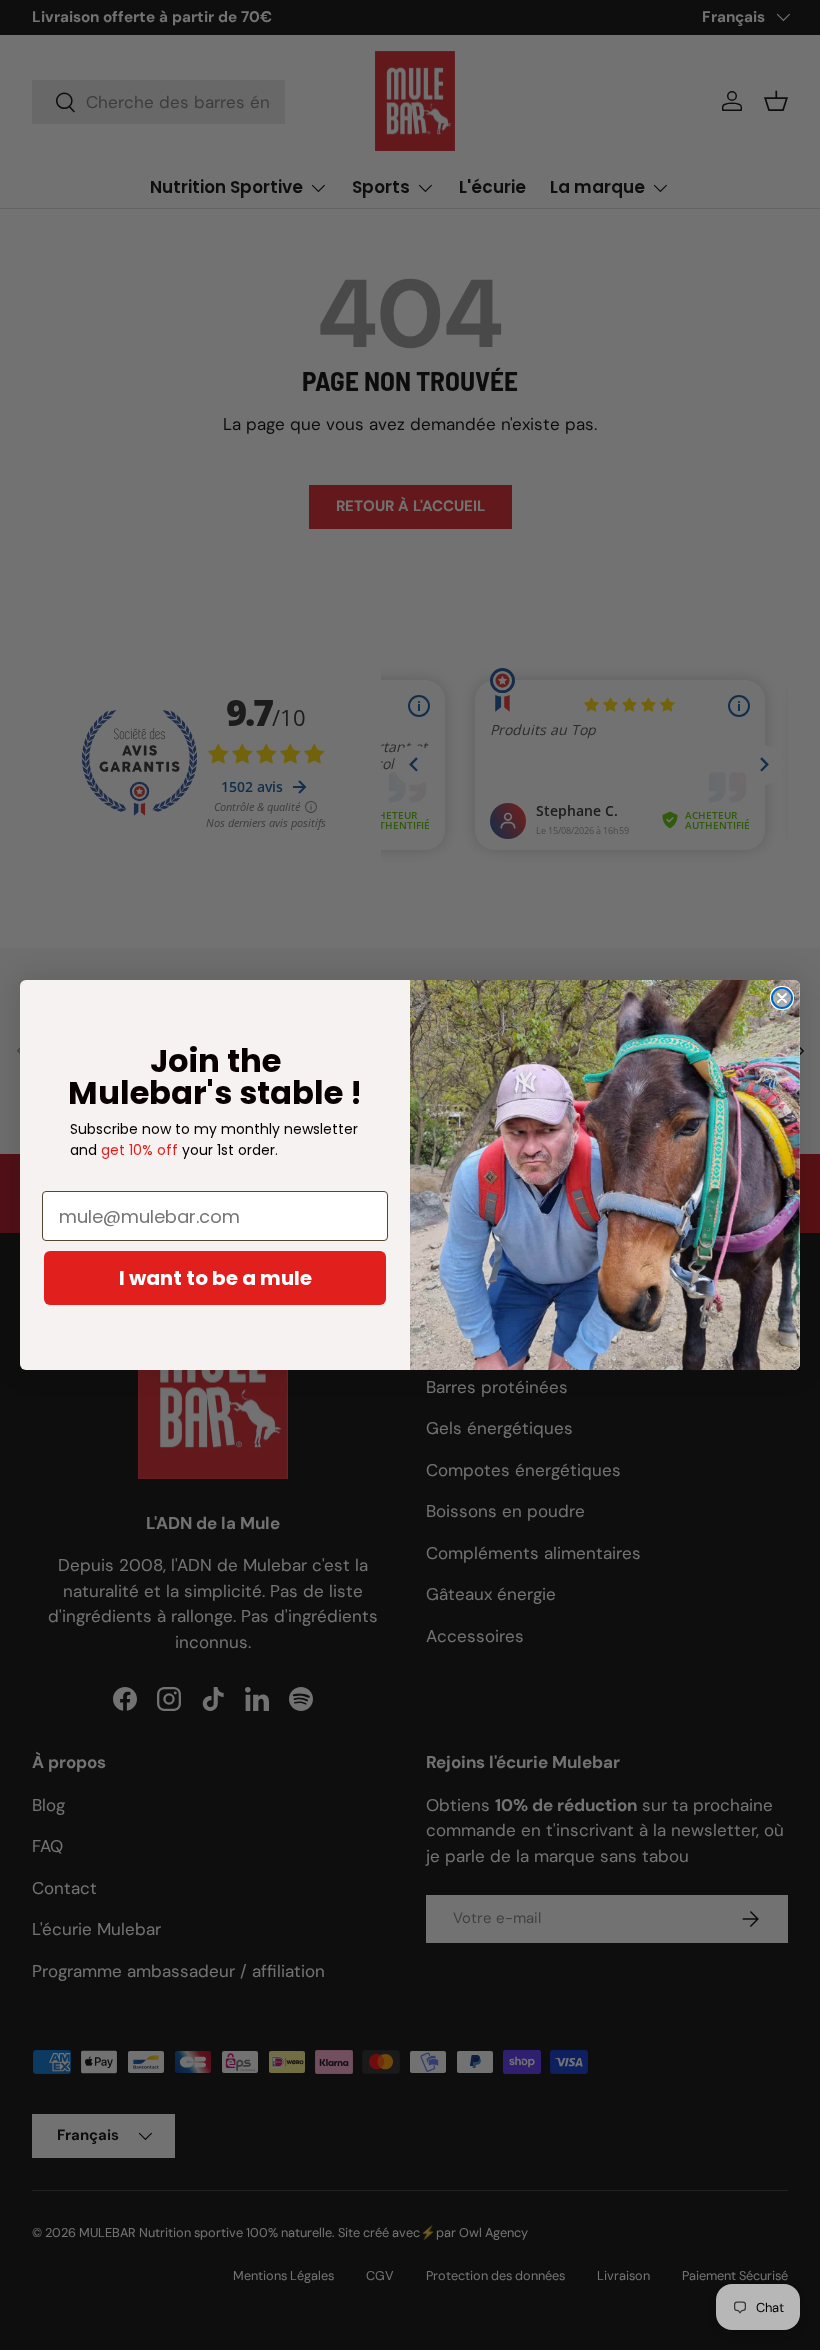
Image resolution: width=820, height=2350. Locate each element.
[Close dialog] (782, 998)
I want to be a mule (215, 1278)
